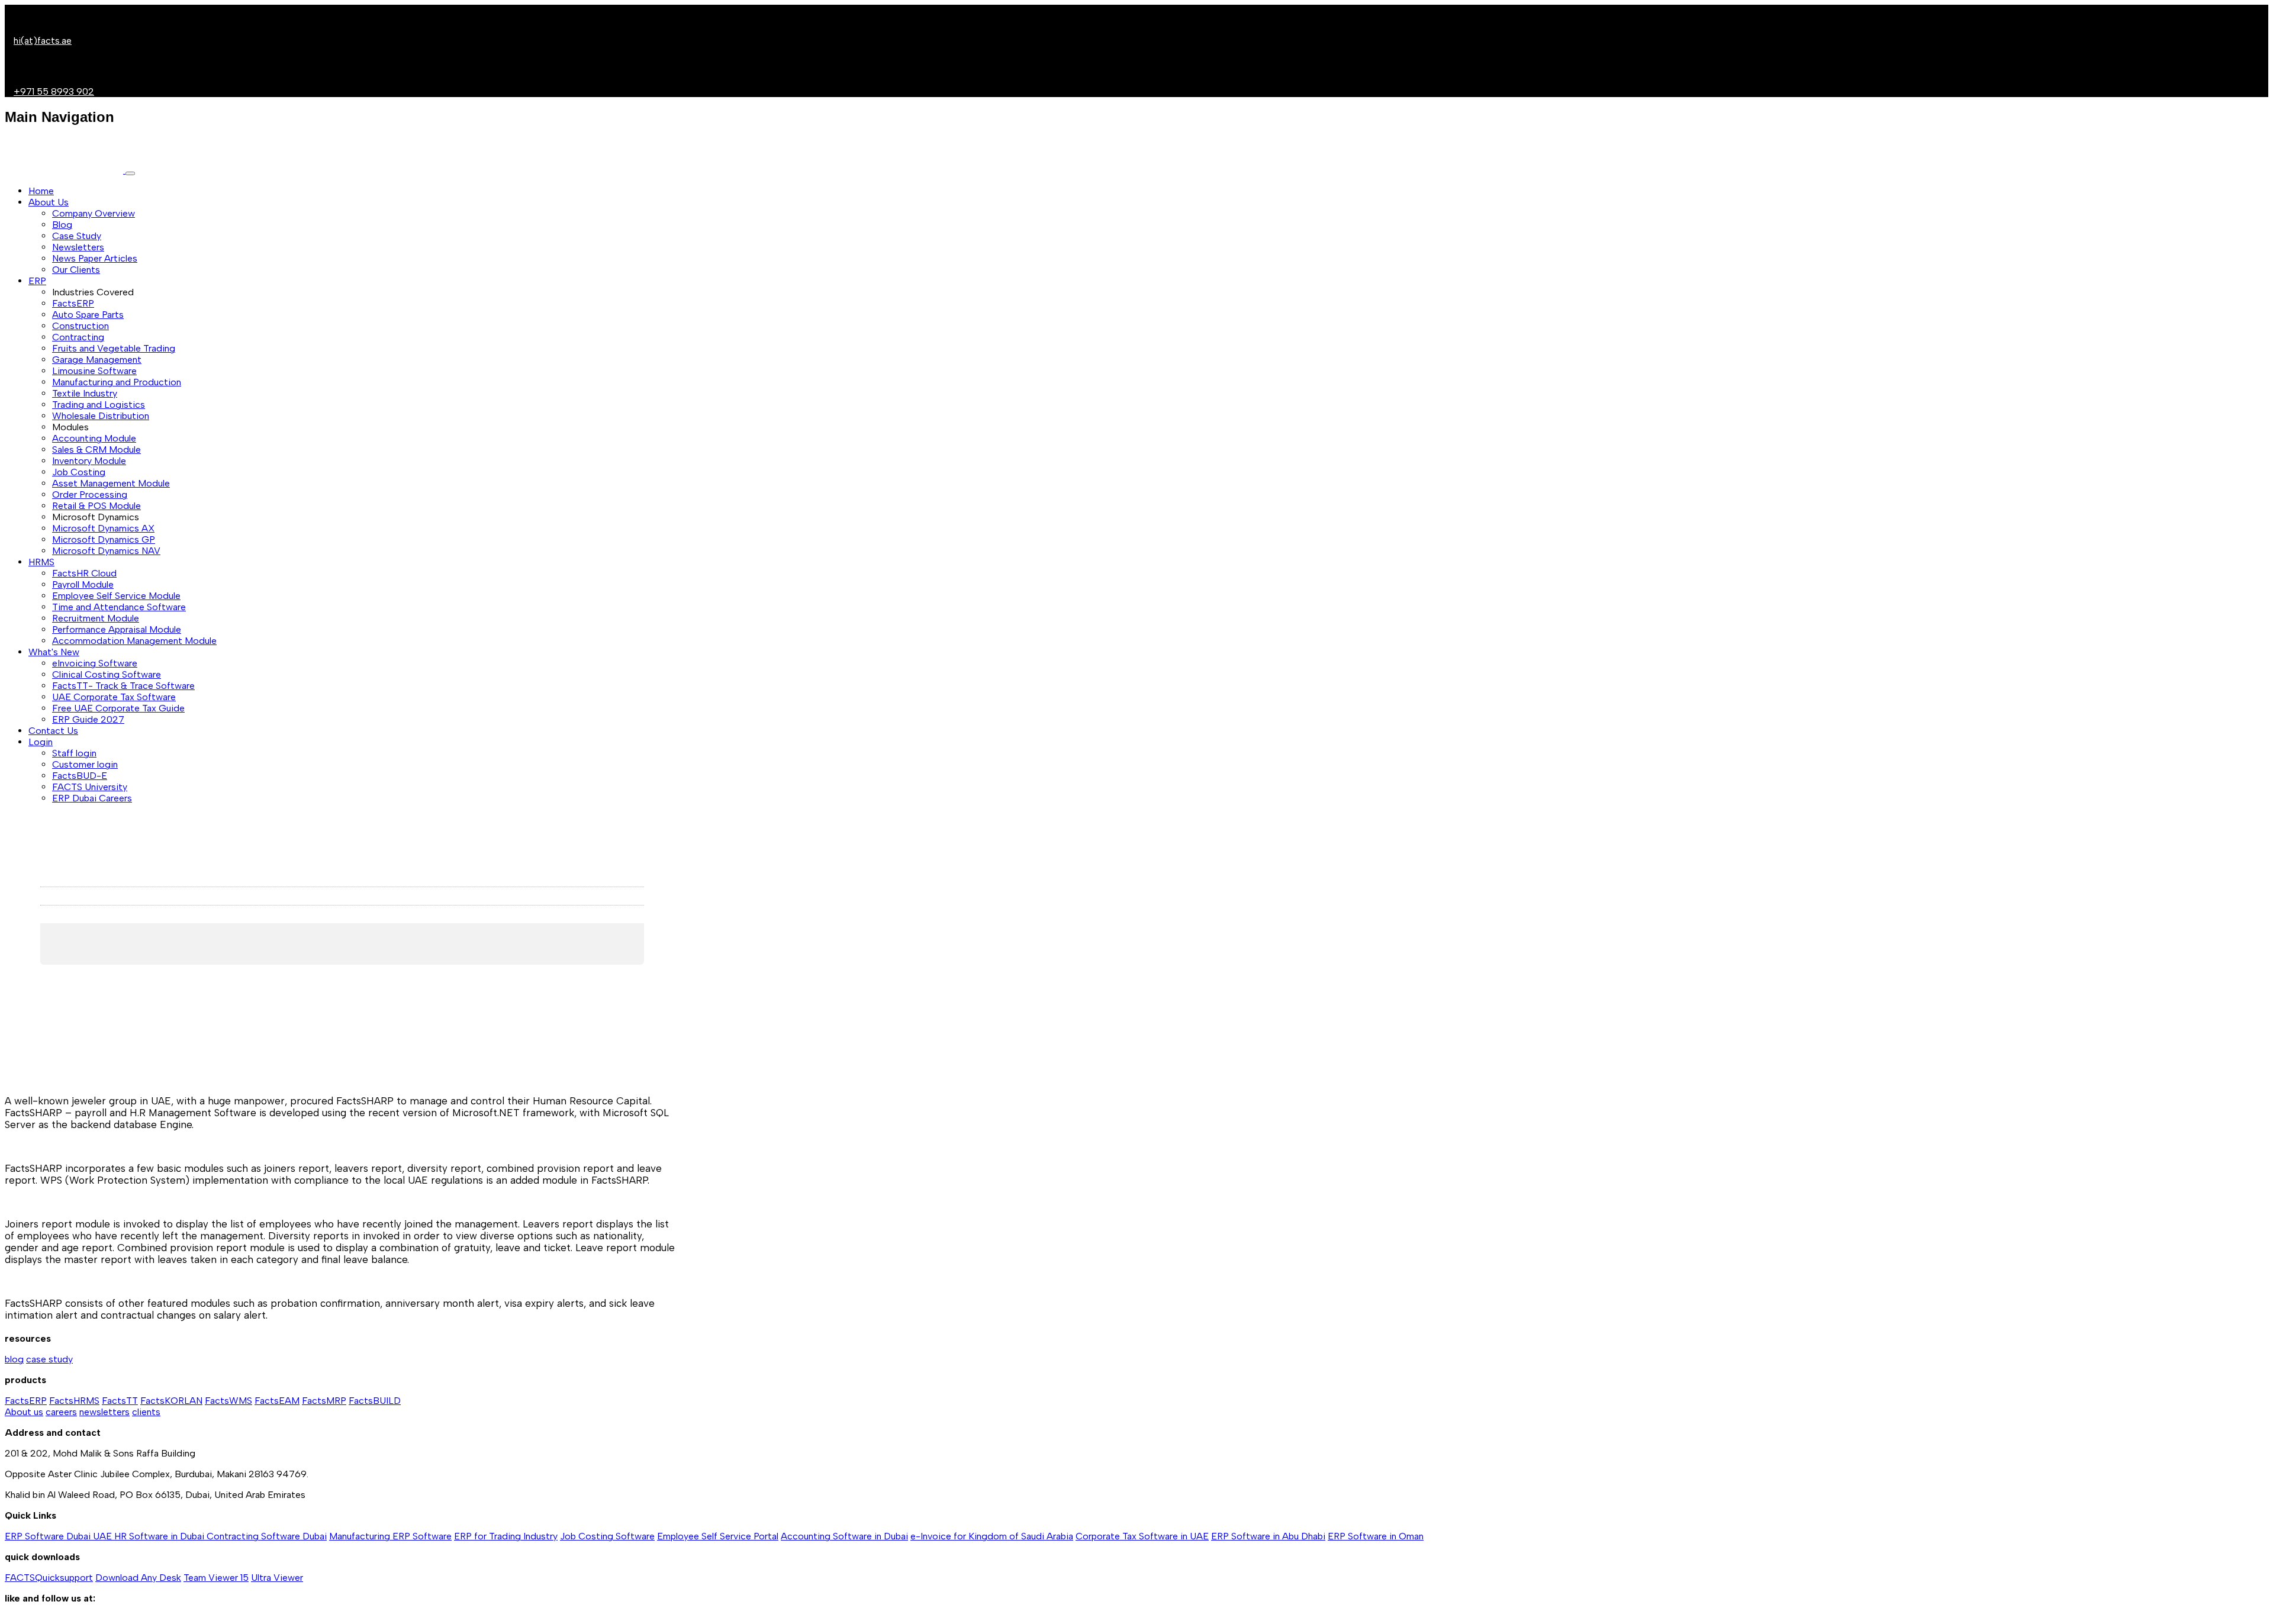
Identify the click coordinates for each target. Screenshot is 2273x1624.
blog (14, 1359)
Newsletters (78, 247)
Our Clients (76, 270)
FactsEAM (277, 1401)
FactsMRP (324, 1401)
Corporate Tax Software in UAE (1142, 1536)
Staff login (74, 753)
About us (24, 1412)
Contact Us (53, 731)
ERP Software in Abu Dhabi (1268, 1536)
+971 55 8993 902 (54, 91)
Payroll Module (83, 584)
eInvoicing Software (95, 663)
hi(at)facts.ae (43, 41)
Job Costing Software (607, 1536)
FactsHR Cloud (84, 573)
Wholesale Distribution (101, 416)
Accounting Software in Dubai (844, 1536)
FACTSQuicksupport (49, 1578)
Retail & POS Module (96, 506)
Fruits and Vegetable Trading (114, 348)
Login (41, 742)
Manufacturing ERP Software (390, 1536)
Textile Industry (85, 393)
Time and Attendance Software (119, 607)
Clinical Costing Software (107, 674)
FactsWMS (228, 1401)
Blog (62, 225)
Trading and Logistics (99, 405)
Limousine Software (94, 371)
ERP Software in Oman (1376, 1536)
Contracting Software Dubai (267, 1536)
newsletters (104, 1412)
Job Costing (79, 472)
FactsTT (120, 1401)
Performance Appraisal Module (117, 629)
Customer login (85, 764)
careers (61, 1412)
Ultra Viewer (277, 1578)
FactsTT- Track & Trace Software (123, 686)
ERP (37, 281)
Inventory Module (89, 461)
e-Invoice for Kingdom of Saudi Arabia (992, 1536)
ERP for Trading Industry (506, 1536)
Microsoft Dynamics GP (104, 539)
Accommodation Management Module (134, 641)
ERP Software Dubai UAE (59, 1536)
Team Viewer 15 (216, 1578)
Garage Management (97, 360)
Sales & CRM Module (96, 449)
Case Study (77, 236)
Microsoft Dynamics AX (103, 528)
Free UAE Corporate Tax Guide (118, 708)
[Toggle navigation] (130, 173)
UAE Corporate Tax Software (114, 697)
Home (41, 191)
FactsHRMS (74, 1401)
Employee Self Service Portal (718, 1536)
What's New (54, 652)
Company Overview (94, 213)
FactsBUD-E (80, 776)
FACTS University (90, 787)
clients (146, 1412)
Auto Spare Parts (88, 315)
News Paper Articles (95, 258)
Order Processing (90, 494)
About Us (49, 202)
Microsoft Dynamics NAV (106, 551)
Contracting (78, 337)
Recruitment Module (96, 618)
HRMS (41, 562)
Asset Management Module (111, 483)
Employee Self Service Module (116, 596)
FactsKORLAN (171, 1401)
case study (49, 1359)
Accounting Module (94, 438)
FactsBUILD (375, 1401)
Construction (81, 326)
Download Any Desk (138, 1578)
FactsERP (73, 303)
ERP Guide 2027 (88, 719)
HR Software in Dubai (160, 1536)
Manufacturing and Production (117, 382)
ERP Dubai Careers (92, 798)
